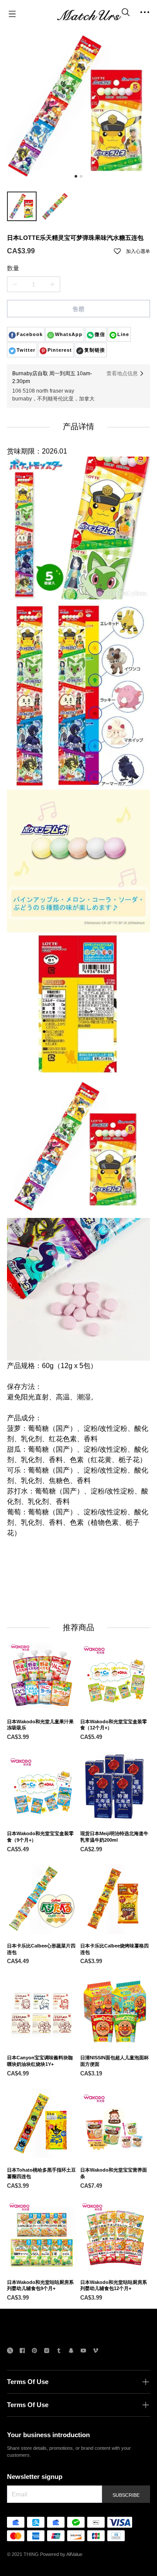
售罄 (78, 309)
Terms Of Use (28, 2382)
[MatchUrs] (89, 14)
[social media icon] (10, 2352)
